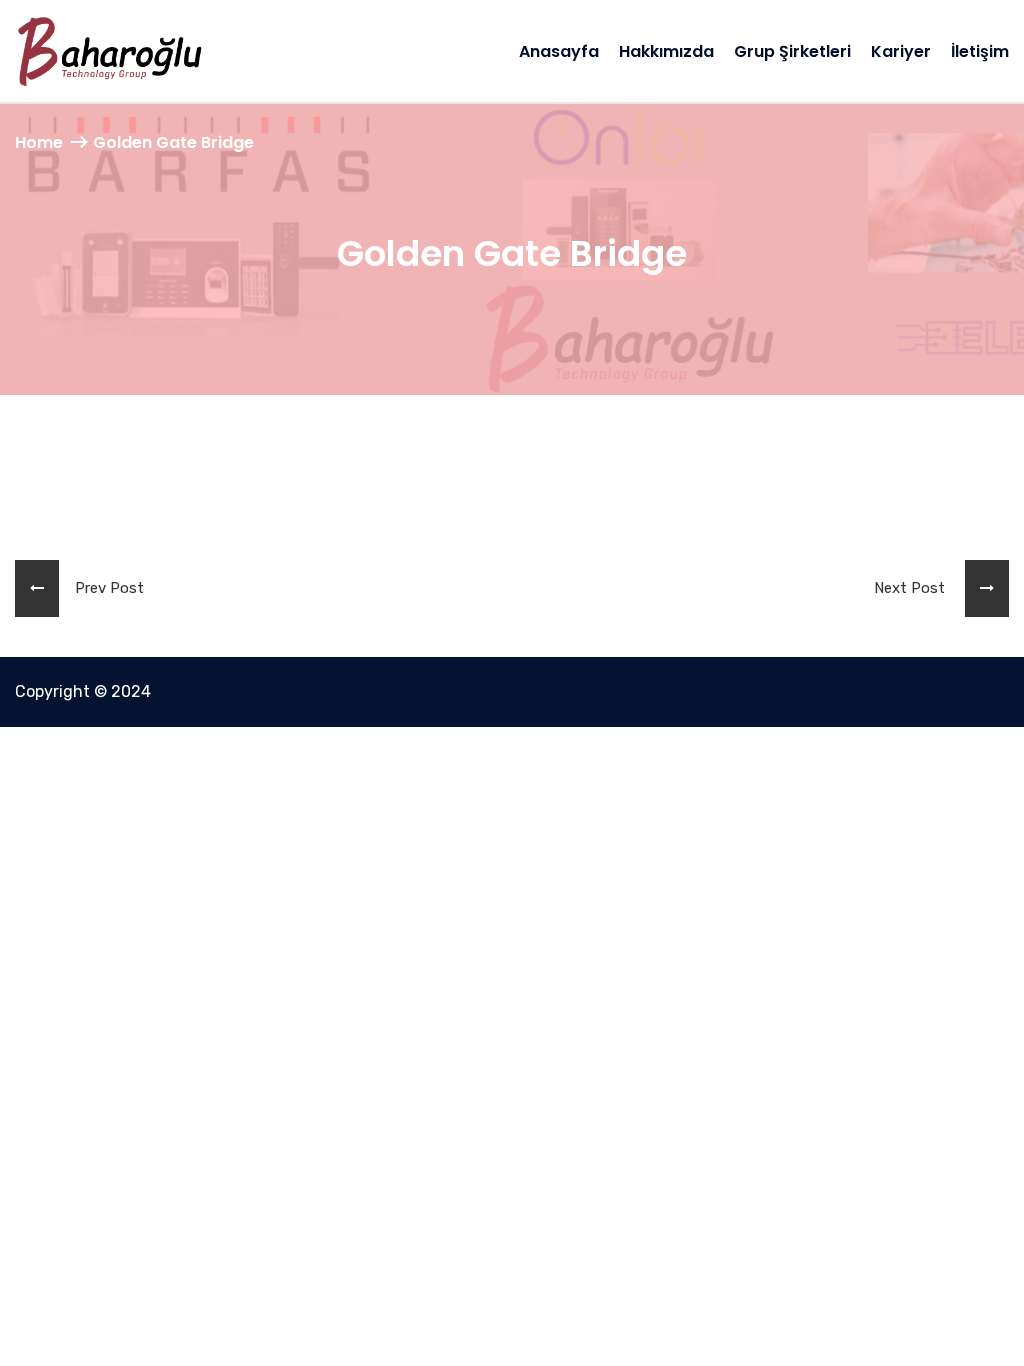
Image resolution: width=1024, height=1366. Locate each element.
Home (39, 142)
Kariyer (901, 51)
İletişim (980, 51)
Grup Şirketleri (792, 51)
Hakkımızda (666, 51)
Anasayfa (559, 51)
